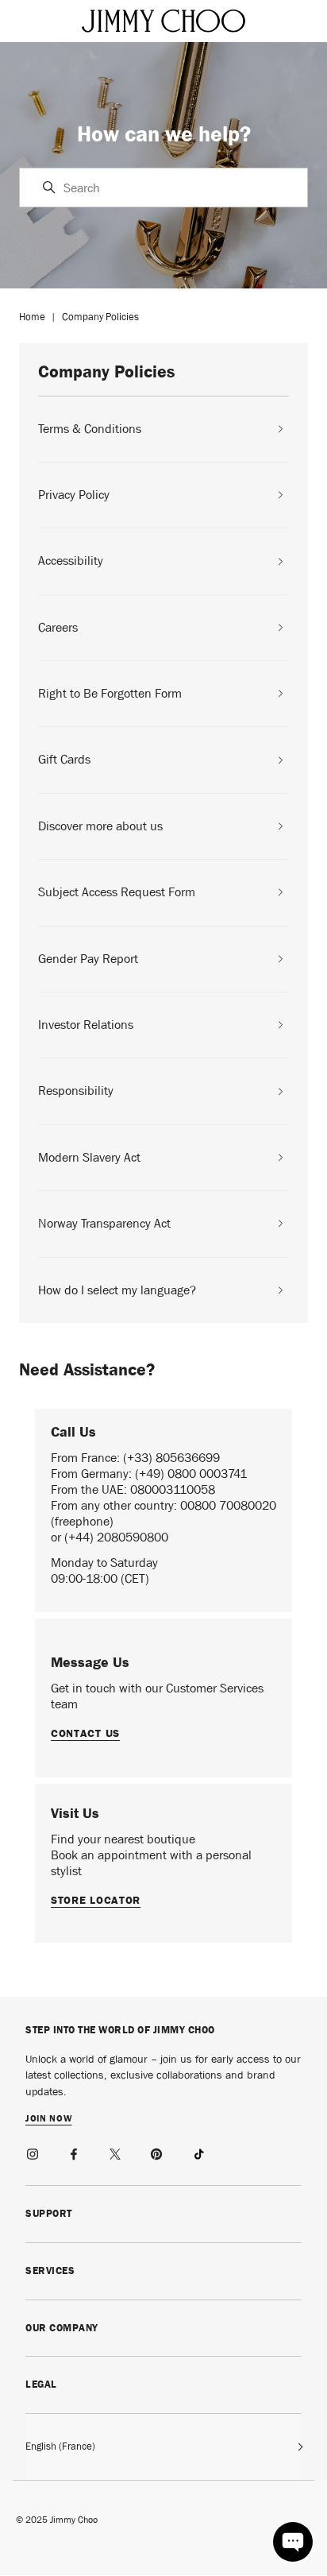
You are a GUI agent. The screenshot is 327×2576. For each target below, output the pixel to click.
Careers (58, 628)
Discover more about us (100, 826)
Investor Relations (86, 1025)
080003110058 (173, 1489)
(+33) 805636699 (171, 1458)
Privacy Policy (74, 495)
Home (32, 317)
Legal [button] (41, 2384)
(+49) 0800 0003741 (191, 1474)
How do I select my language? (117, 1290)
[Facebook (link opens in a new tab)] (75, 2152)
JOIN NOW (49, 2119)
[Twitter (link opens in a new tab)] (116, 2152)
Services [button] (50, 2270)
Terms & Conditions (90, 429)
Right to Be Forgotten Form (110, 694)
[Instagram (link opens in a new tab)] (33, 2152)
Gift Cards (64, 760)
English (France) (60, 2446)
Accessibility (71, 561)
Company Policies (100, 317)
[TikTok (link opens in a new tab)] (198, 2152)
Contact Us (85, 1733)
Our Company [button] (62, 2328)
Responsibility (76, 1091)
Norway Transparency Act (104, 1224)
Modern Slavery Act (89, 1158)
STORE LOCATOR (96, 1900)
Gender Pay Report (88, 959)
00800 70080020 (228, 1505)
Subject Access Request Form (117, 892)
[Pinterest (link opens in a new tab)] (157, 2152)
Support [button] (49, 2213)
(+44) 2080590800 (116, 1537)
